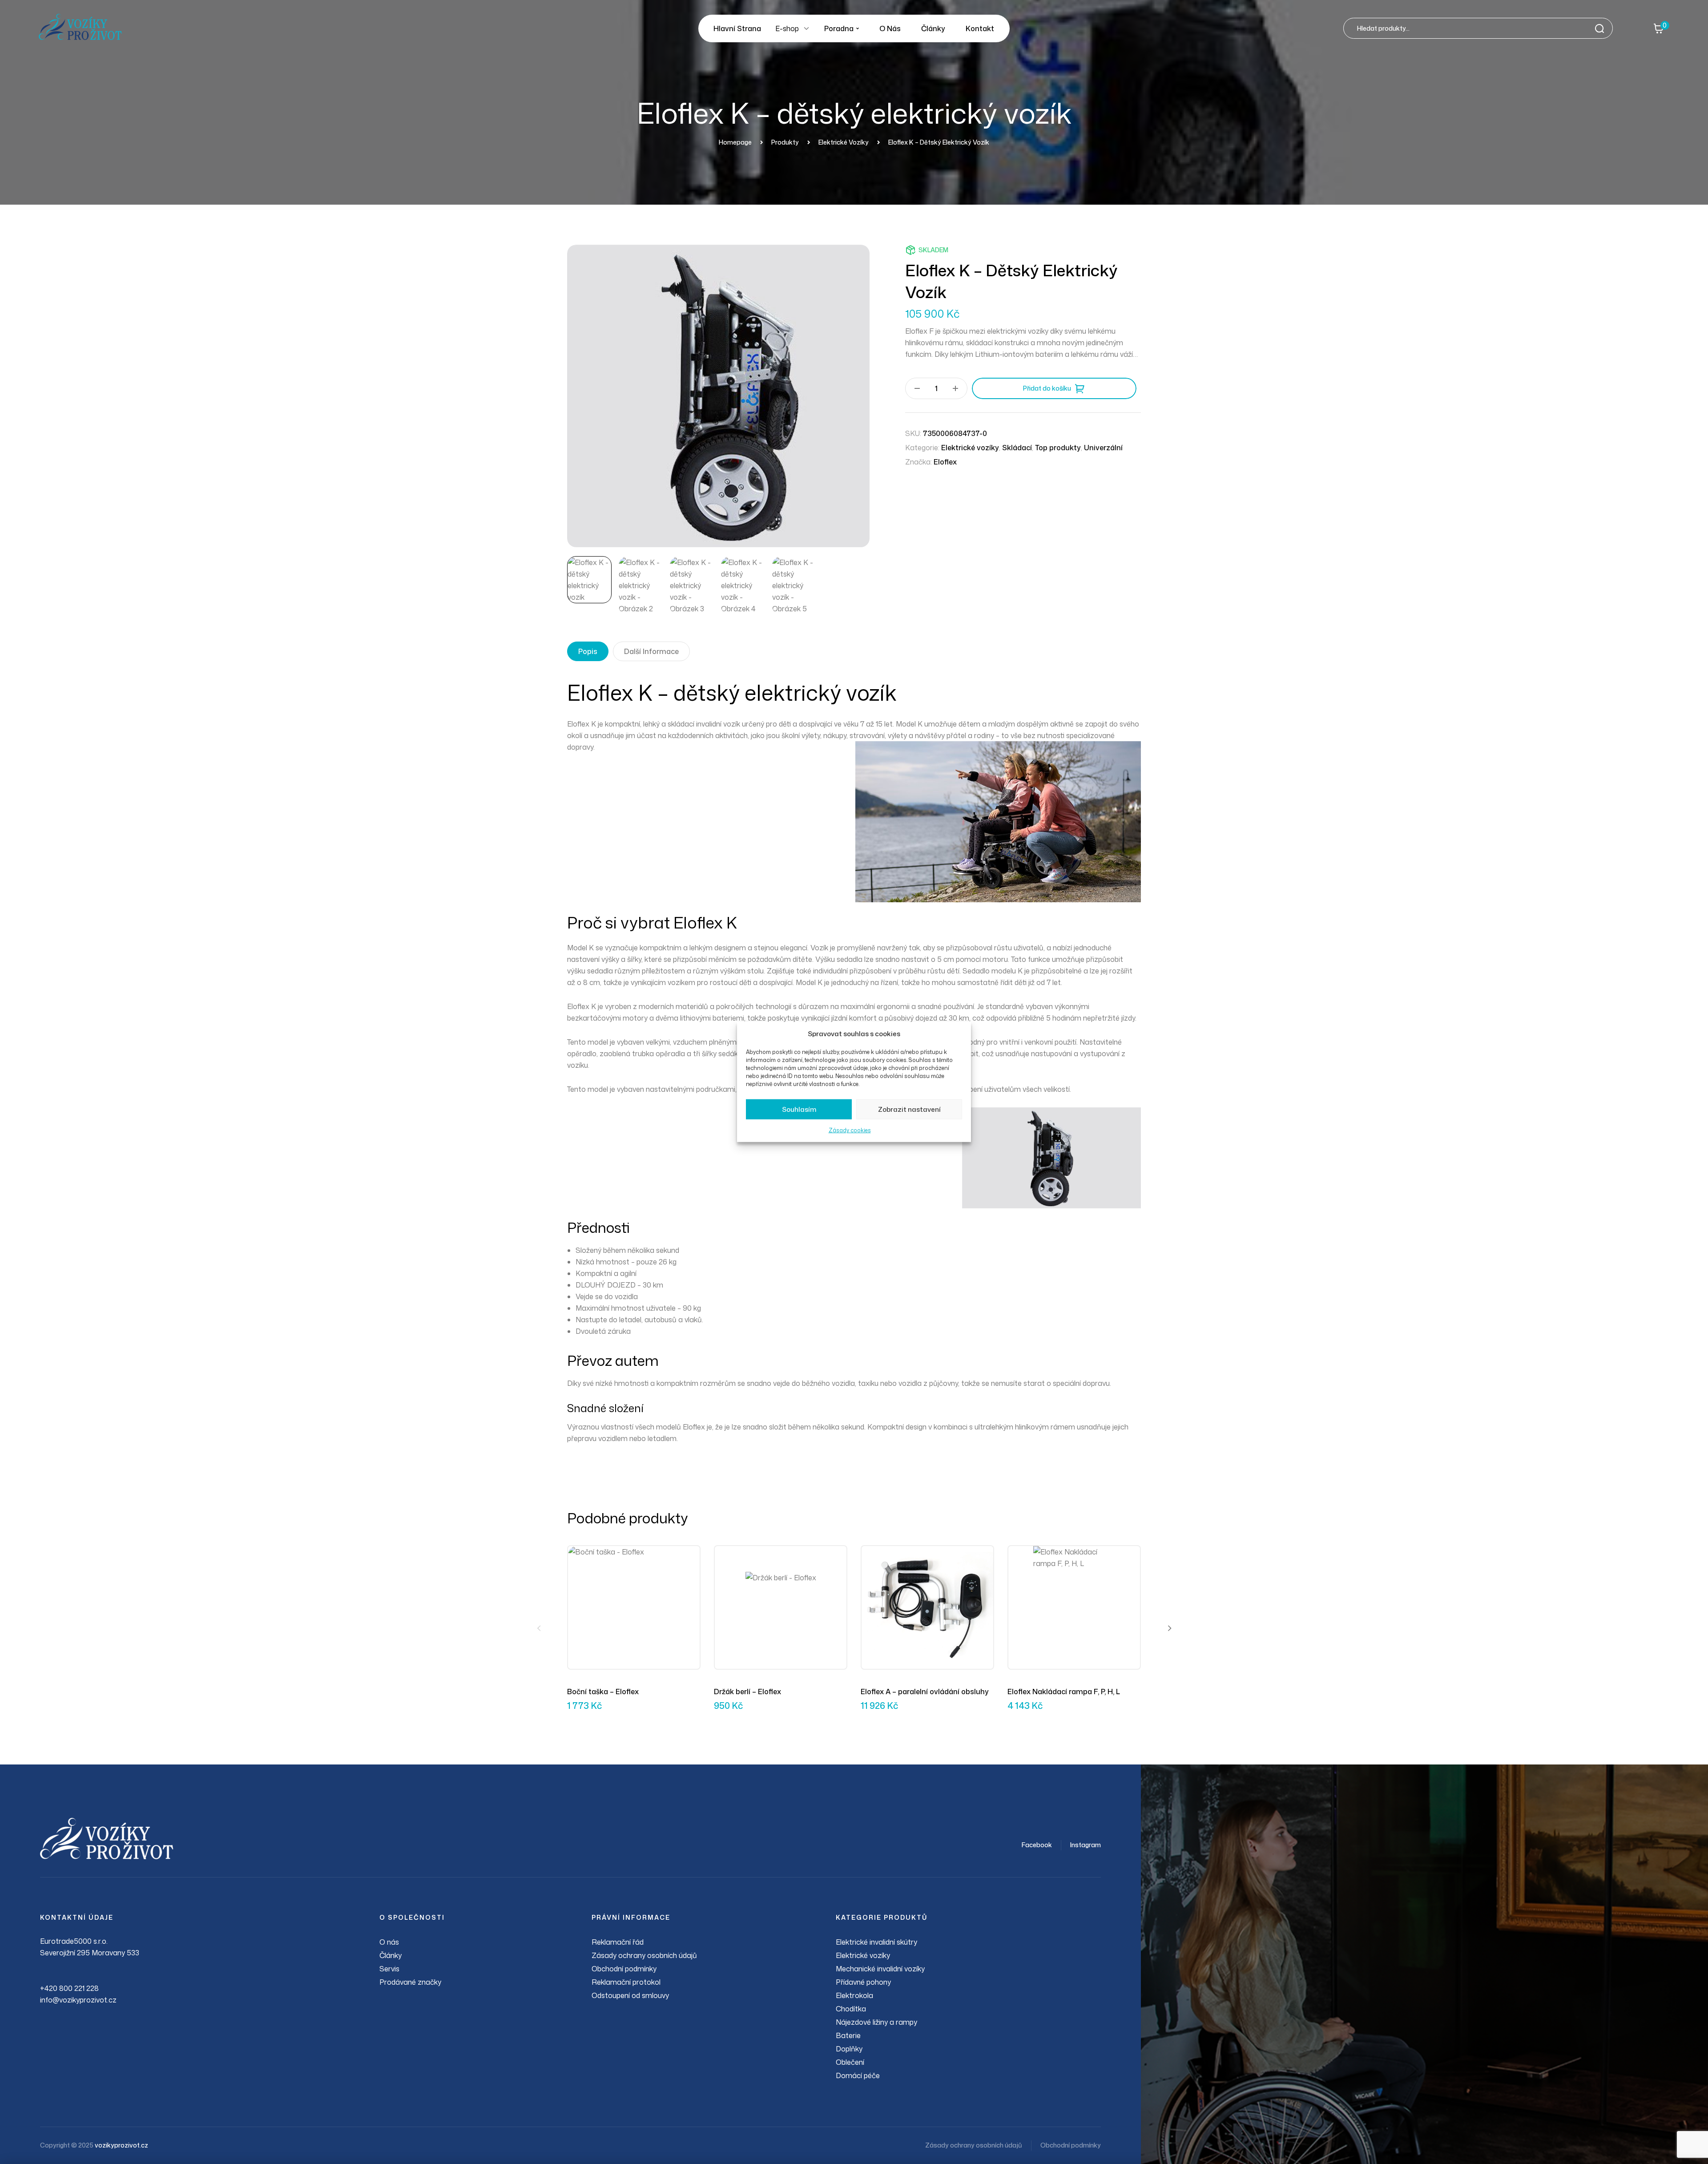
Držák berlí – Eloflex (747, 1692)
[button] (539, 1628)
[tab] (588, 651)
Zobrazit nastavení (909, 1109)
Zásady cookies (850, 1130)
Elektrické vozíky (970, 448)
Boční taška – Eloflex (603, 1692)
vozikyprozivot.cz (121, 2145)
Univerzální (1103, 448)
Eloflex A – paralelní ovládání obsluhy (925, 1692)
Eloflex (945, 462)
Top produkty (1058, 448)
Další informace (651, 651)
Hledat (1602, 28)
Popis (588, 651)
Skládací (1017, 448)
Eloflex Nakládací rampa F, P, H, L (1064, 1692)
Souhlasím (799, 1109)
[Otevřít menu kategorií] (806, 28)
